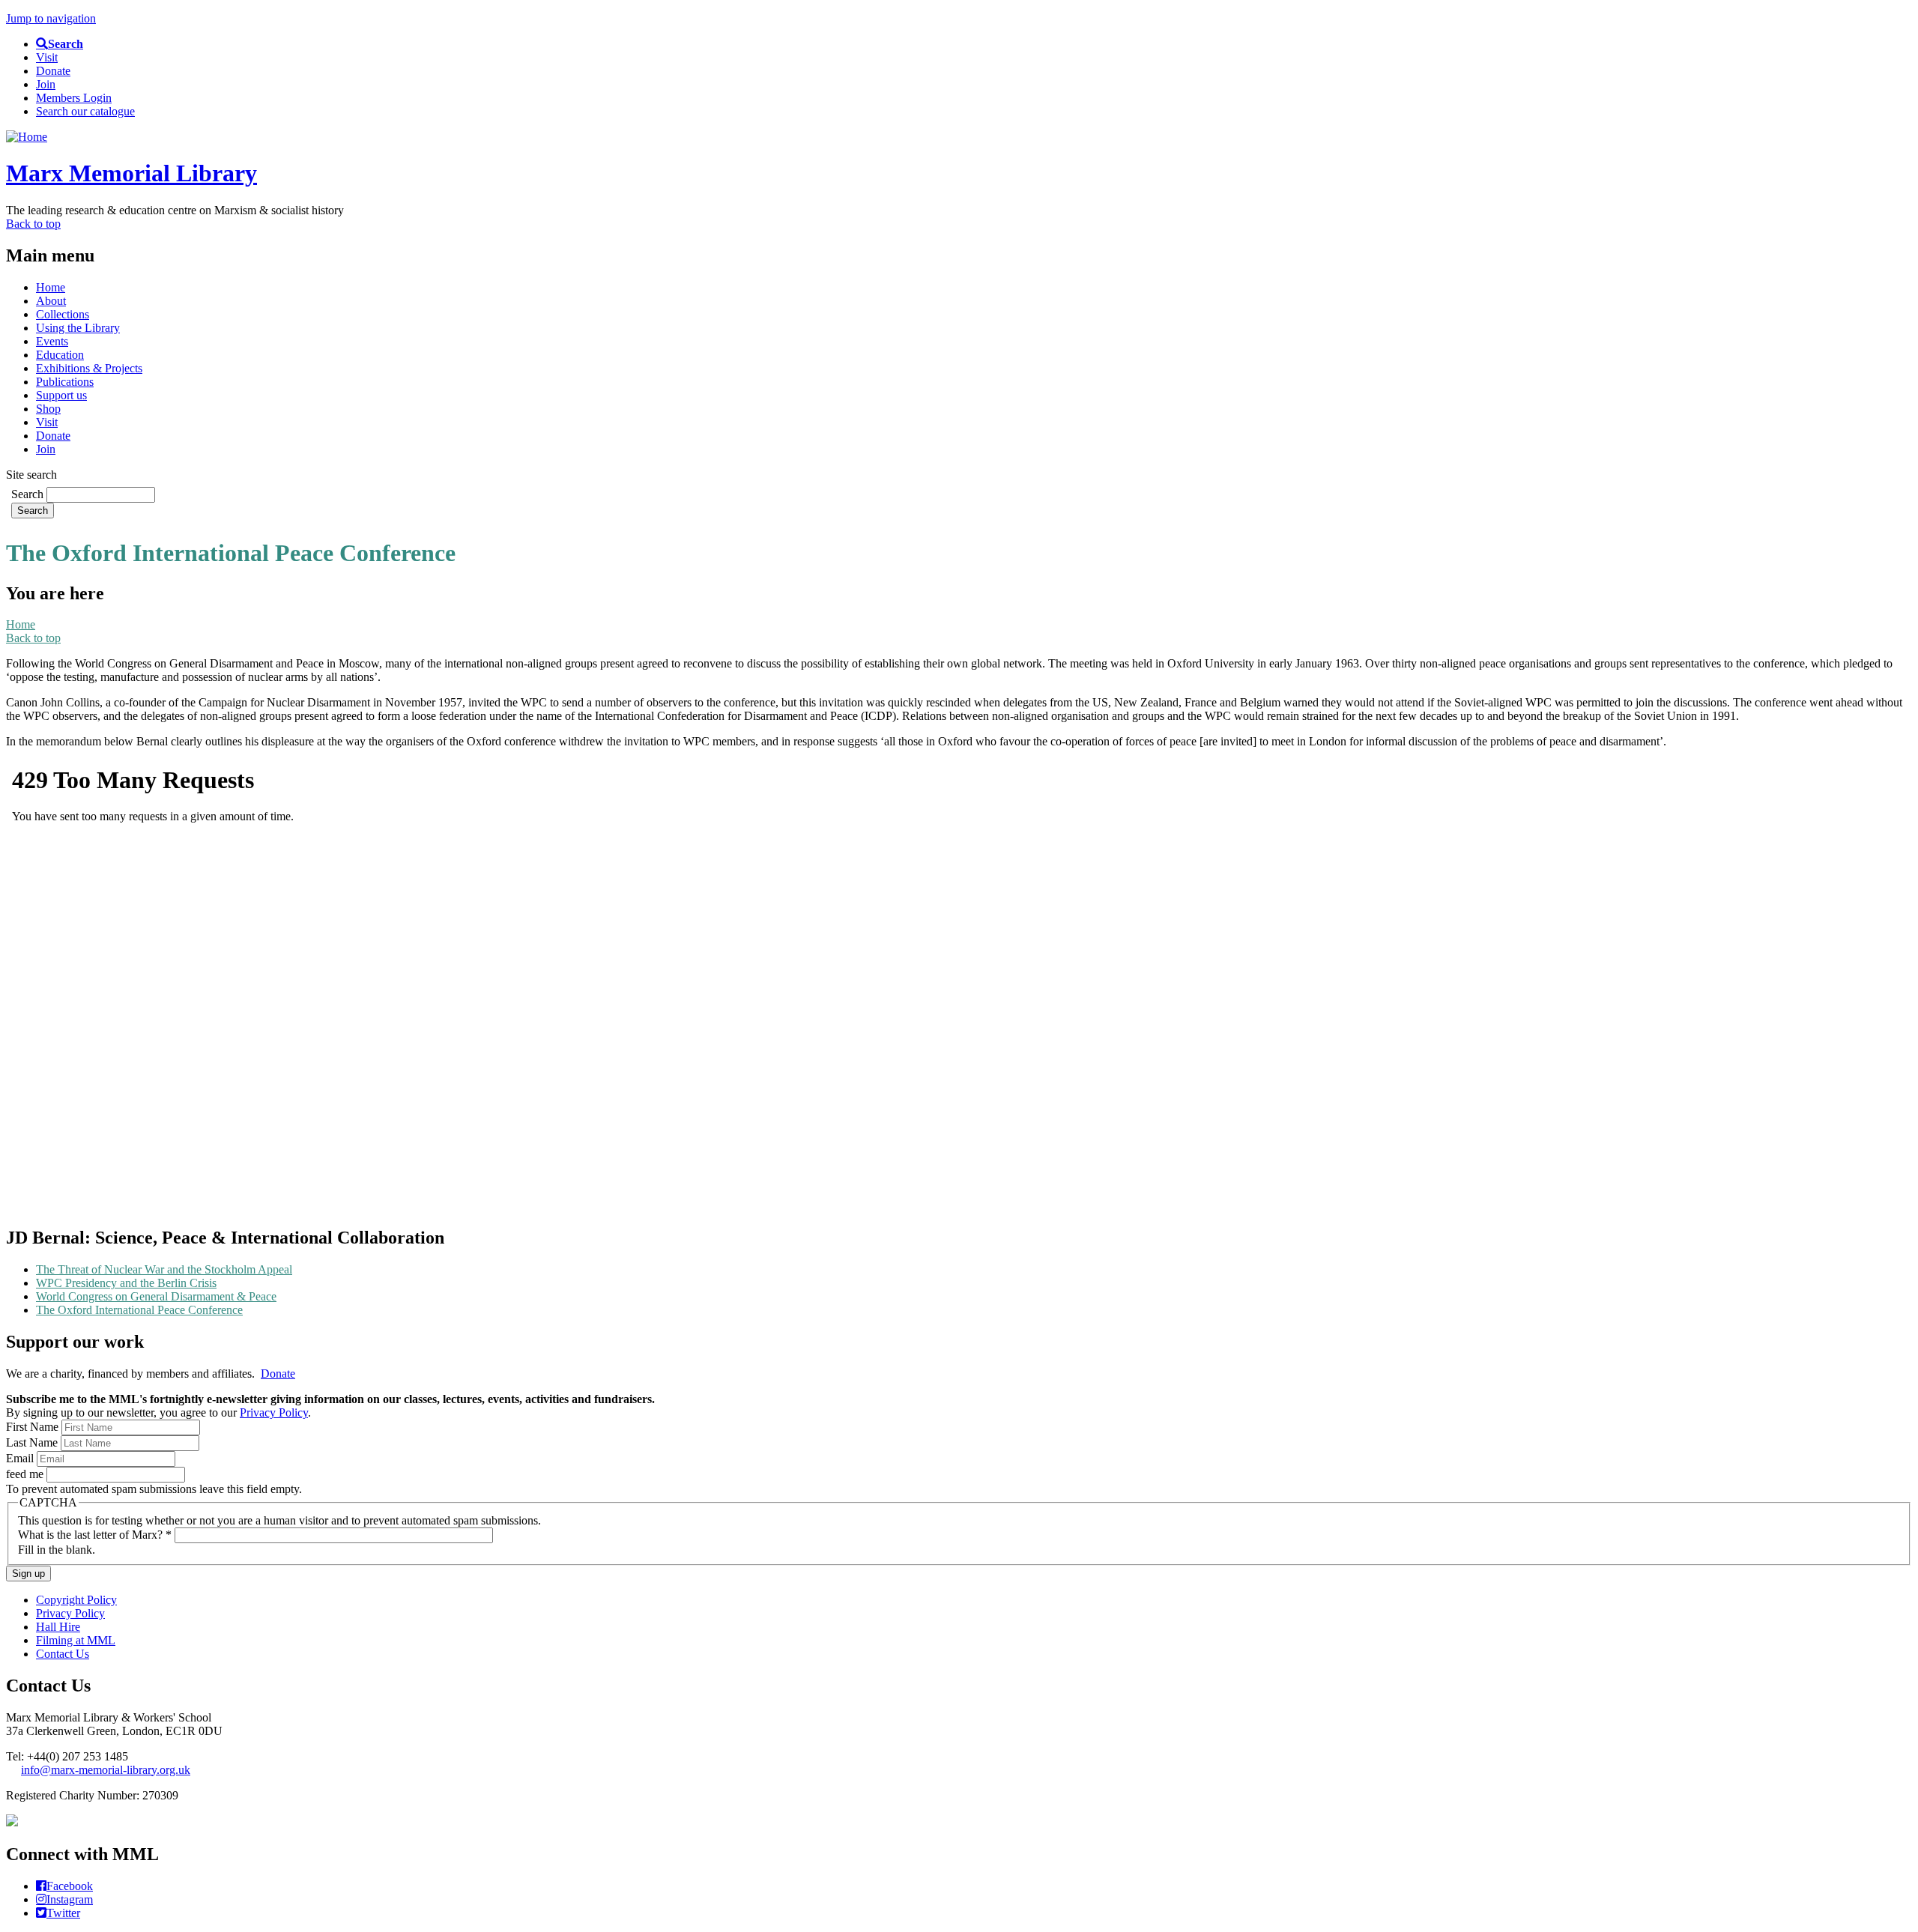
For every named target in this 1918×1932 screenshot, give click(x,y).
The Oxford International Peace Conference (139, 1310)
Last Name (33, 1442)
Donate (53, 71)
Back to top (33, 224)
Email (21, 1458)
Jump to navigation (51, 18)
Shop (48, 409)
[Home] (27, 137)
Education (60, 355)
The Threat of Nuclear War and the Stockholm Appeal (164, 1269)
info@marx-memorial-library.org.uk (106, 1770)
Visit (47, 57)
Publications (65, 382)
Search (29, 494)
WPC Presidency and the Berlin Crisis (126, 1283)
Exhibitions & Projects (89, 368)
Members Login (74, 98)
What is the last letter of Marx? (95, 1535)
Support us (61, 395)
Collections (63, 314)
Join (46, 84)
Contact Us (63, 1654)
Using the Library (78, 328)
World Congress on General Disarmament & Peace (156, 1296)
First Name (34, 1427)
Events (52, 341)
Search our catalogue (85, 111)
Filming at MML (76, 1640)
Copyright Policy (76, 1600)
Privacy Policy (274, 1412)
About (51, 301)
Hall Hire (58, 1627)
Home (51, 287)
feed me (26, 1474)
